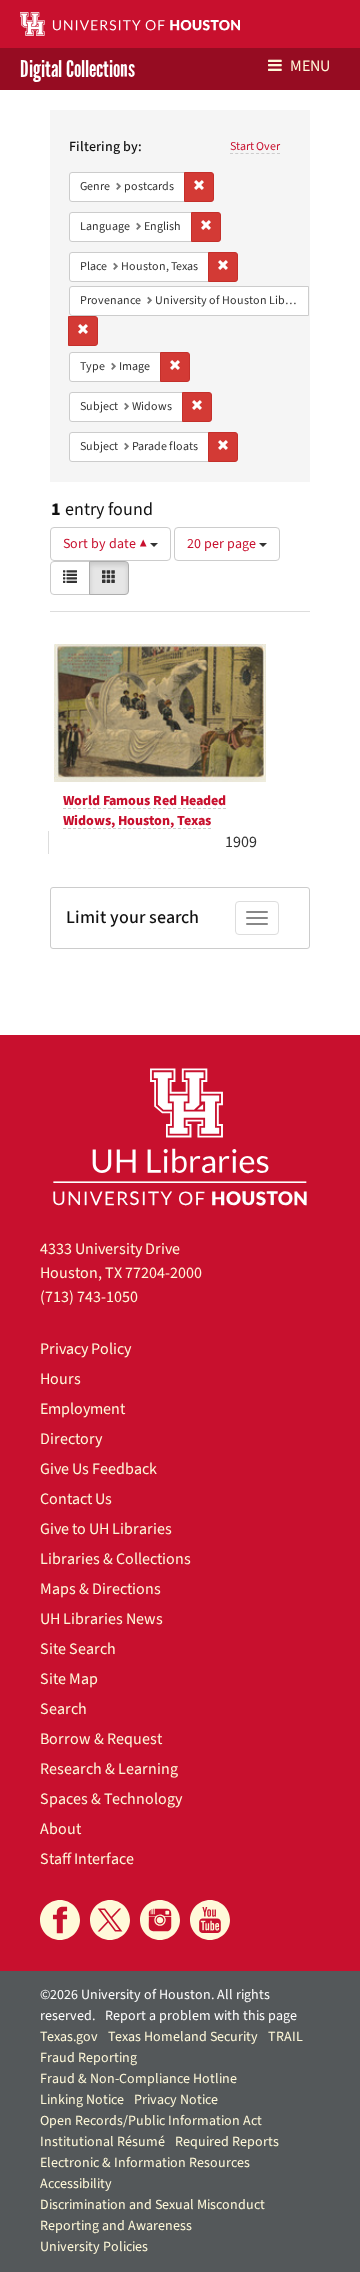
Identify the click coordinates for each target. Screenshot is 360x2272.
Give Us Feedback (98, 1469)
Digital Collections (77, 69)
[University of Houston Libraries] (180, 1136)
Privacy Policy (85, 1349)
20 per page (223, 544)
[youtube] (210, 1920)
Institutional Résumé (102, 2142)
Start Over (255, 146)
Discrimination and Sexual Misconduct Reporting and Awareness (152, 2215)
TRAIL (285, 2037)
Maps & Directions (100, 1589)
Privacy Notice (176, 2100)
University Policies (94, 2247)
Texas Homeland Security (183, 2037)
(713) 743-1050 (89, 1297)
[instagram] (160, 1920)
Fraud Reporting (88, 2058)
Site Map (69, 1679)
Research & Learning (109, 1769)
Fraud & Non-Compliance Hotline (138, 2079)
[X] (110, 1920)
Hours (60, 1379)
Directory (71, 1439)
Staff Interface (87, 1859)
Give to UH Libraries (106, 1529)
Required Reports (227, 2142)
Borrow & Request (101, 1739)
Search (63, 1709)
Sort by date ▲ (106, 544)
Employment (82, 1409)
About (60, 1829)
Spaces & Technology (111, 1799)
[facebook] (60, 1920)
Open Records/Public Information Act (151, 2121)
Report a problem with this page (201, 2016)
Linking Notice (82, 2100)
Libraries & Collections (115, 1559)
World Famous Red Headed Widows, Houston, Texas (144, 811)
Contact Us (76, 1499)
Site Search (78, 1649)
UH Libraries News (101, 1619)
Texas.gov (69, 2037)
